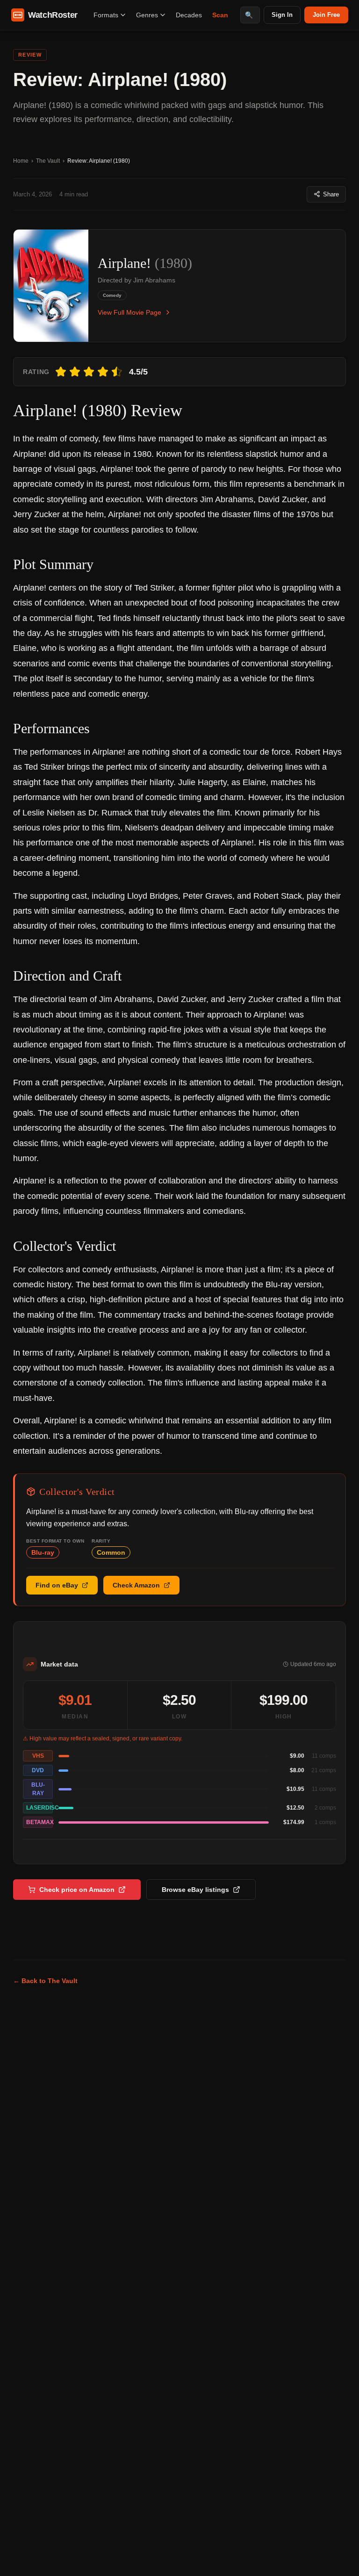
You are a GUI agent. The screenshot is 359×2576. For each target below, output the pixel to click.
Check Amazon (136, 1585)
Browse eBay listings (195, 1890)
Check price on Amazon (77, 1890)
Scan (220, 15)
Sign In (282, 15)
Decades (189, 15)
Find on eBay (57, 1585)
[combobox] (250, 15)
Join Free (326, 15)
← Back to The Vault (45, 1981)
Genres (147, 15)
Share (331, 194)
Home (21, 161)
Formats (106, 15)
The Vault (48, 161)
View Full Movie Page (129, 312)
